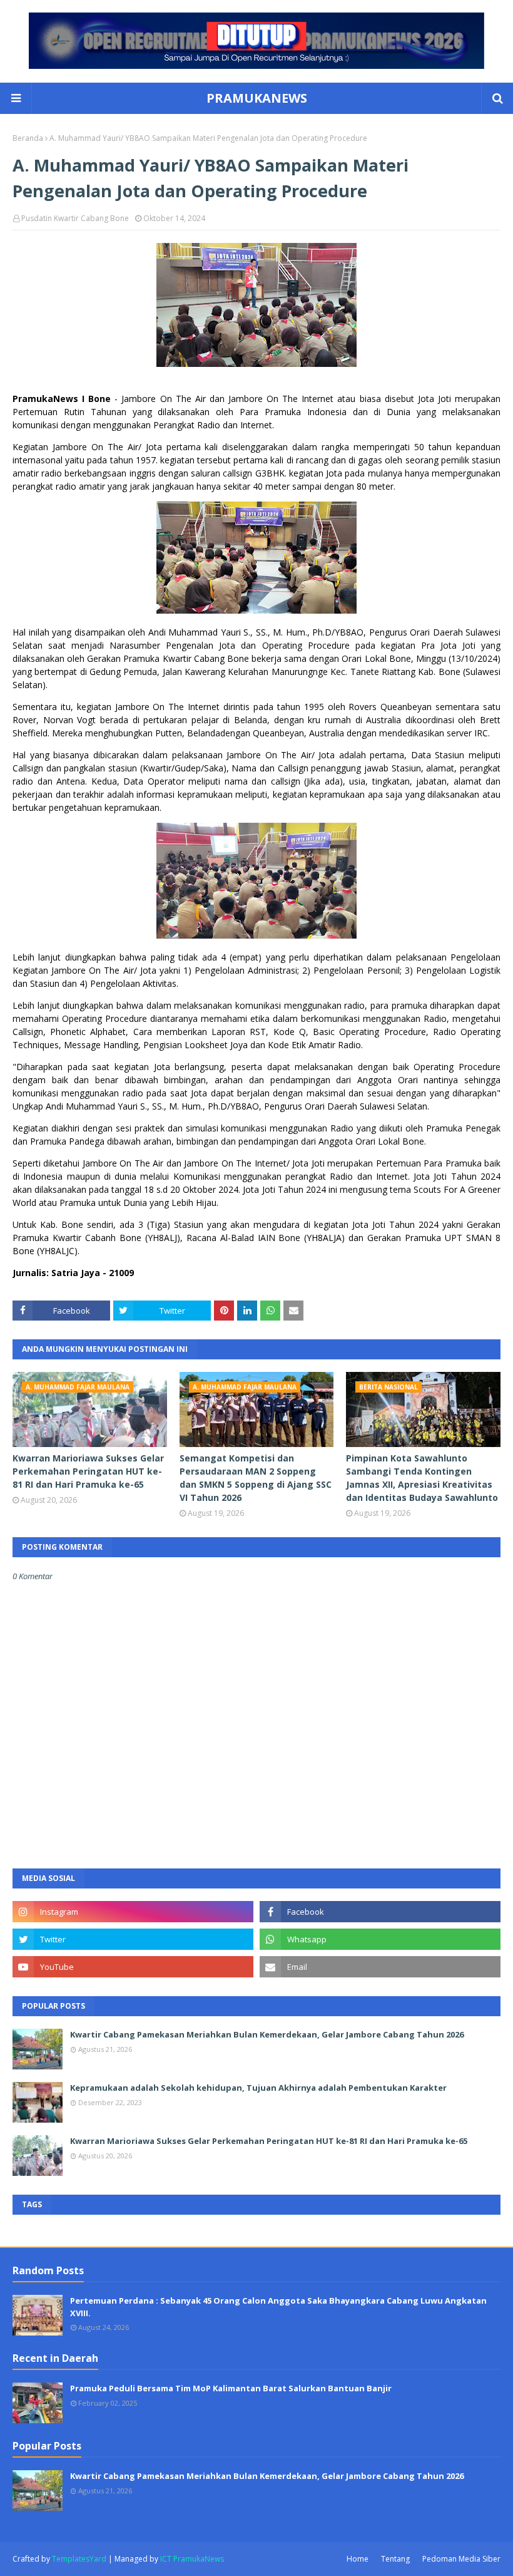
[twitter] (133, 1939)
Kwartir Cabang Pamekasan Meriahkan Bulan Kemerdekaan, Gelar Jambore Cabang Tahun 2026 (267, 2034)
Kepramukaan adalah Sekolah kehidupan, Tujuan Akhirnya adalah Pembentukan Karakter (258, 2088)
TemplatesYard (79, 2559)
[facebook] (380, 1912)
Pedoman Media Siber (461, 2559)
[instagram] (133, 1912)
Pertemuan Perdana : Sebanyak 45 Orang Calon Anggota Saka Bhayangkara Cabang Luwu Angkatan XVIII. (278, 2307)
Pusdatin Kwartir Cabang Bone (75, 218)
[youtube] (133, 1967)
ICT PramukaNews (192, 2559)
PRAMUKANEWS (257, 98)
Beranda (28, 138)
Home (358, 2559)
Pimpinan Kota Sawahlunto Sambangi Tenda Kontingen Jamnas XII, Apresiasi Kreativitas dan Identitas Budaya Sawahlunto (422, 1478)
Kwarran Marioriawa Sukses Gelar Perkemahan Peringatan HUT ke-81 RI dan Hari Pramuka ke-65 (88, 1471)
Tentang (395, 2559)
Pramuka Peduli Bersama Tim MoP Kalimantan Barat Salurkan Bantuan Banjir (231, 2388)
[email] (380, 1967)
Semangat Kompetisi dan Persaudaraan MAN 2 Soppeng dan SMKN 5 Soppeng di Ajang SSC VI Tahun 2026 (256, 1478)
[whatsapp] (380, 1939)
